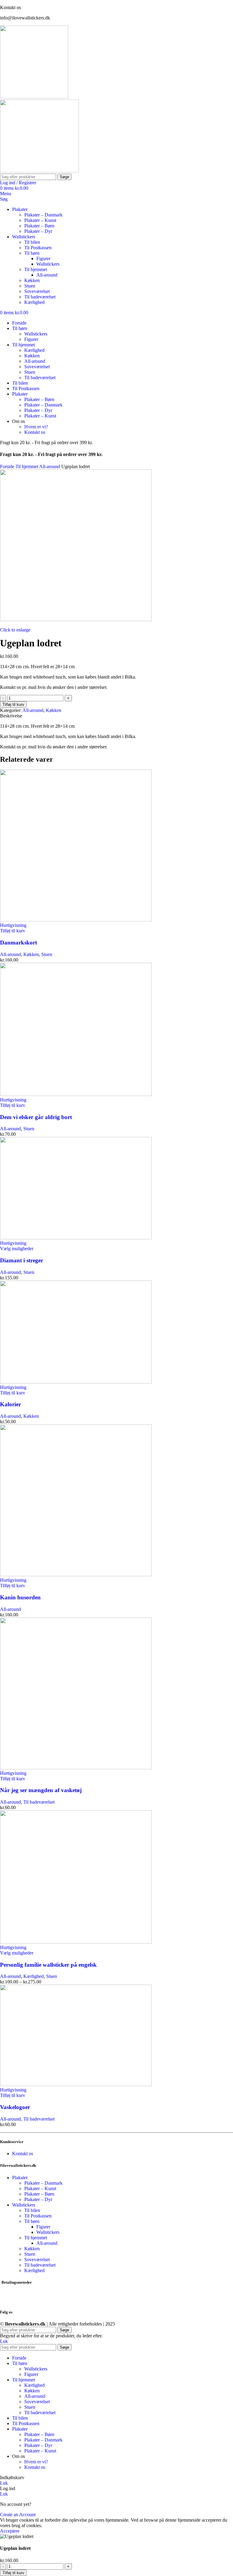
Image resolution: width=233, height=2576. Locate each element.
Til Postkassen (38, 248)
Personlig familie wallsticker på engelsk (48, 1965)
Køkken (32, 280)
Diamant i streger (22, 1260)
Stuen (30, 286)
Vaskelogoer (15, 2107)
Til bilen (32, 242)
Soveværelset (37, 291)
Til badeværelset (40, 297)
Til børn (32, 253)
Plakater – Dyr (38, 231)
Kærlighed (34, 302)
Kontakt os (35, 432)
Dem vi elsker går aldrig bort (36, 1117)
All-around (47, 275)
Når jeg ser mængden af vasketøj (41, 1790)
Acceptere (10, 2531)
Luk (4, 2341)
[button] (13, 931)
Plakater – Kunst (40, 220)
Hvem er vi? (36, 427)
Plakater (20, 2178)
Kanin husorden (20, 1597)
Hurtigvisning (13, 925)
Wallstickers (48, 264)
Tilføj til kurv (13, 704)
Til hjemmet (36, 269)
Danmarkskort (19, 943)
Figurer (43, 259)
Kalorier (10, 1404)
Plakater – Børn (39, 226)
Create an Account (18, 2515)
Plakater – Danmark (43, 215)
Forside (8, 466)
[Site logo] (34, 97)
